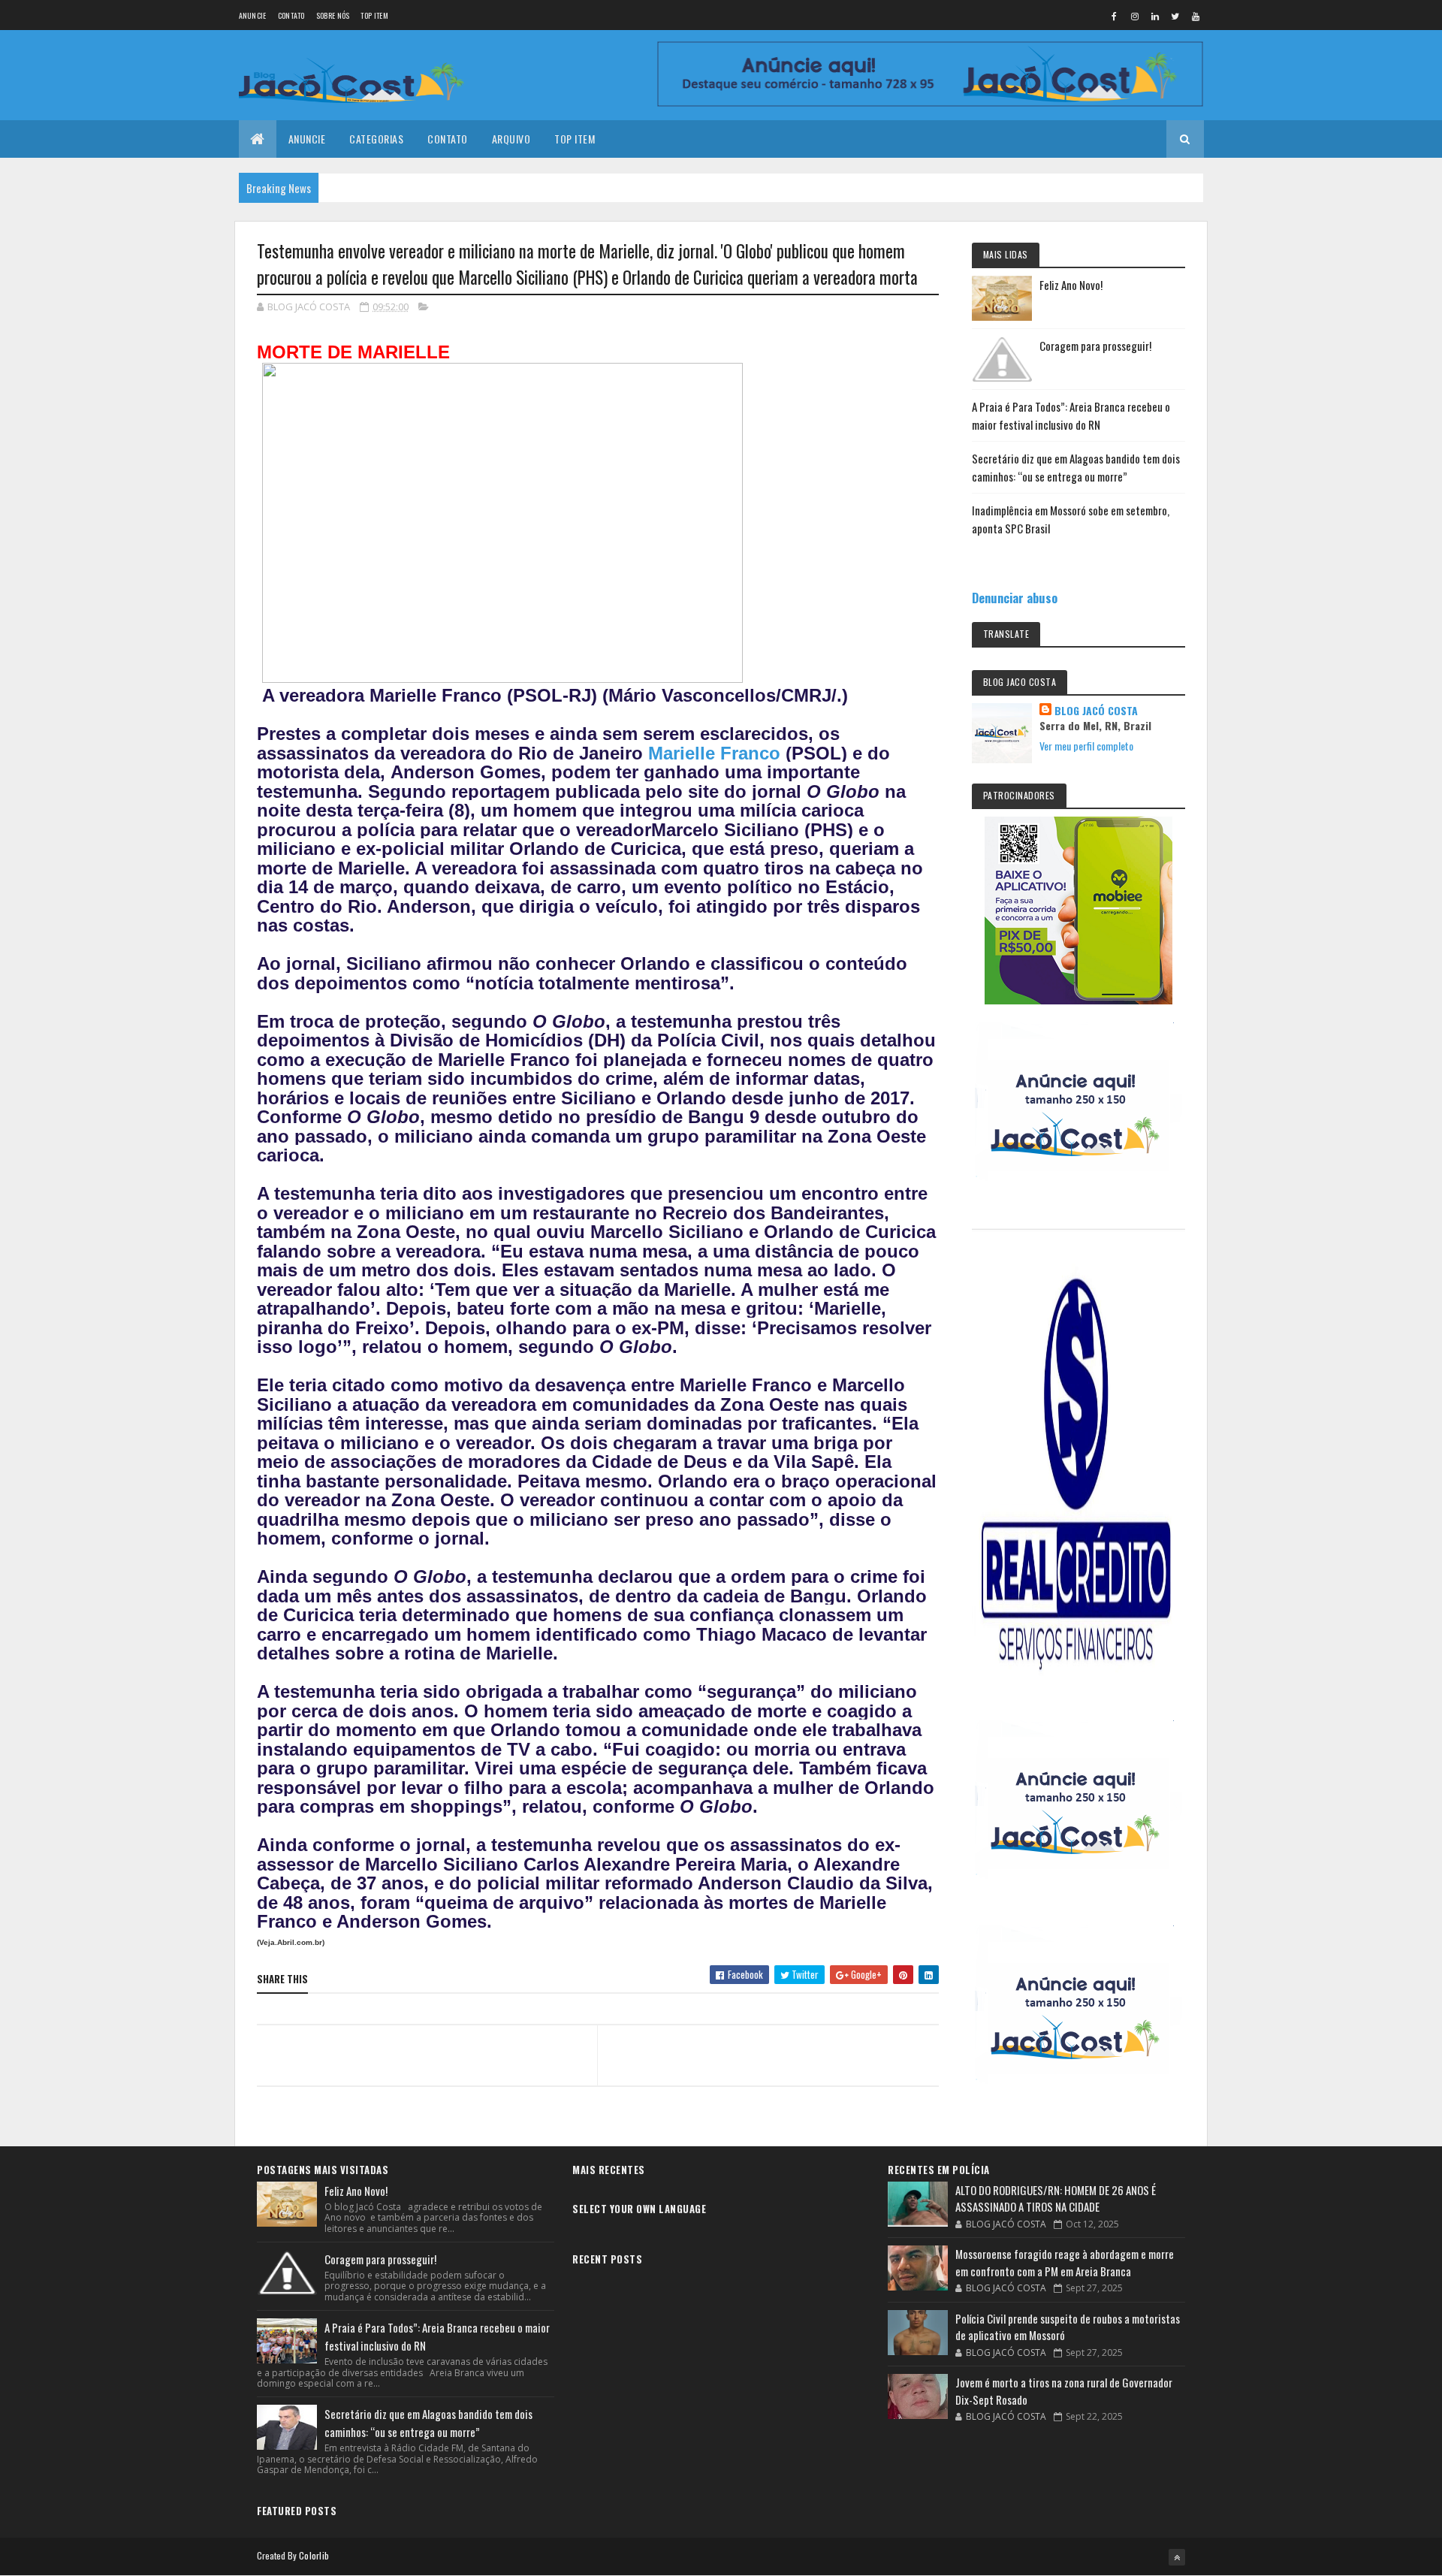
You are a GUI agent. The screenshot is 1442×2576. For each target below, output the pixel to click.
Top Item (374, 15)
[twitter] (1175, 16)
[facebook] (1115, 16)
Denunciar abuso (1015, 598)
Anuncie (253, 15)
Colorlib (314, 2555)
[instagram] (1135, 16)
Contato (291, 15)
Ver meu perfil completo (1086, 746)
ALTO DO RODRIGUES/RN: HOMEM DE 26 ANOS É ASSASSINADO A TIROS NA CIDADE (1056, 2199)
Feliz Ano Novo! (1071, 285)
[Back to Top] (1177, 2557)
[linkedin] (1155, 16)
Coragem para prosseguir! (1095, 346)
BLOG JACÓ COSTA (1096, 711)
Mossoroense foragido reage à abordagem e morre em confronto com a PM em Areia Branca (1065, 2262)
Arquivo (511, 139)
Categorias (376, 139)
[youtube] (1196, 16)
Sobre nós (333, 15)
